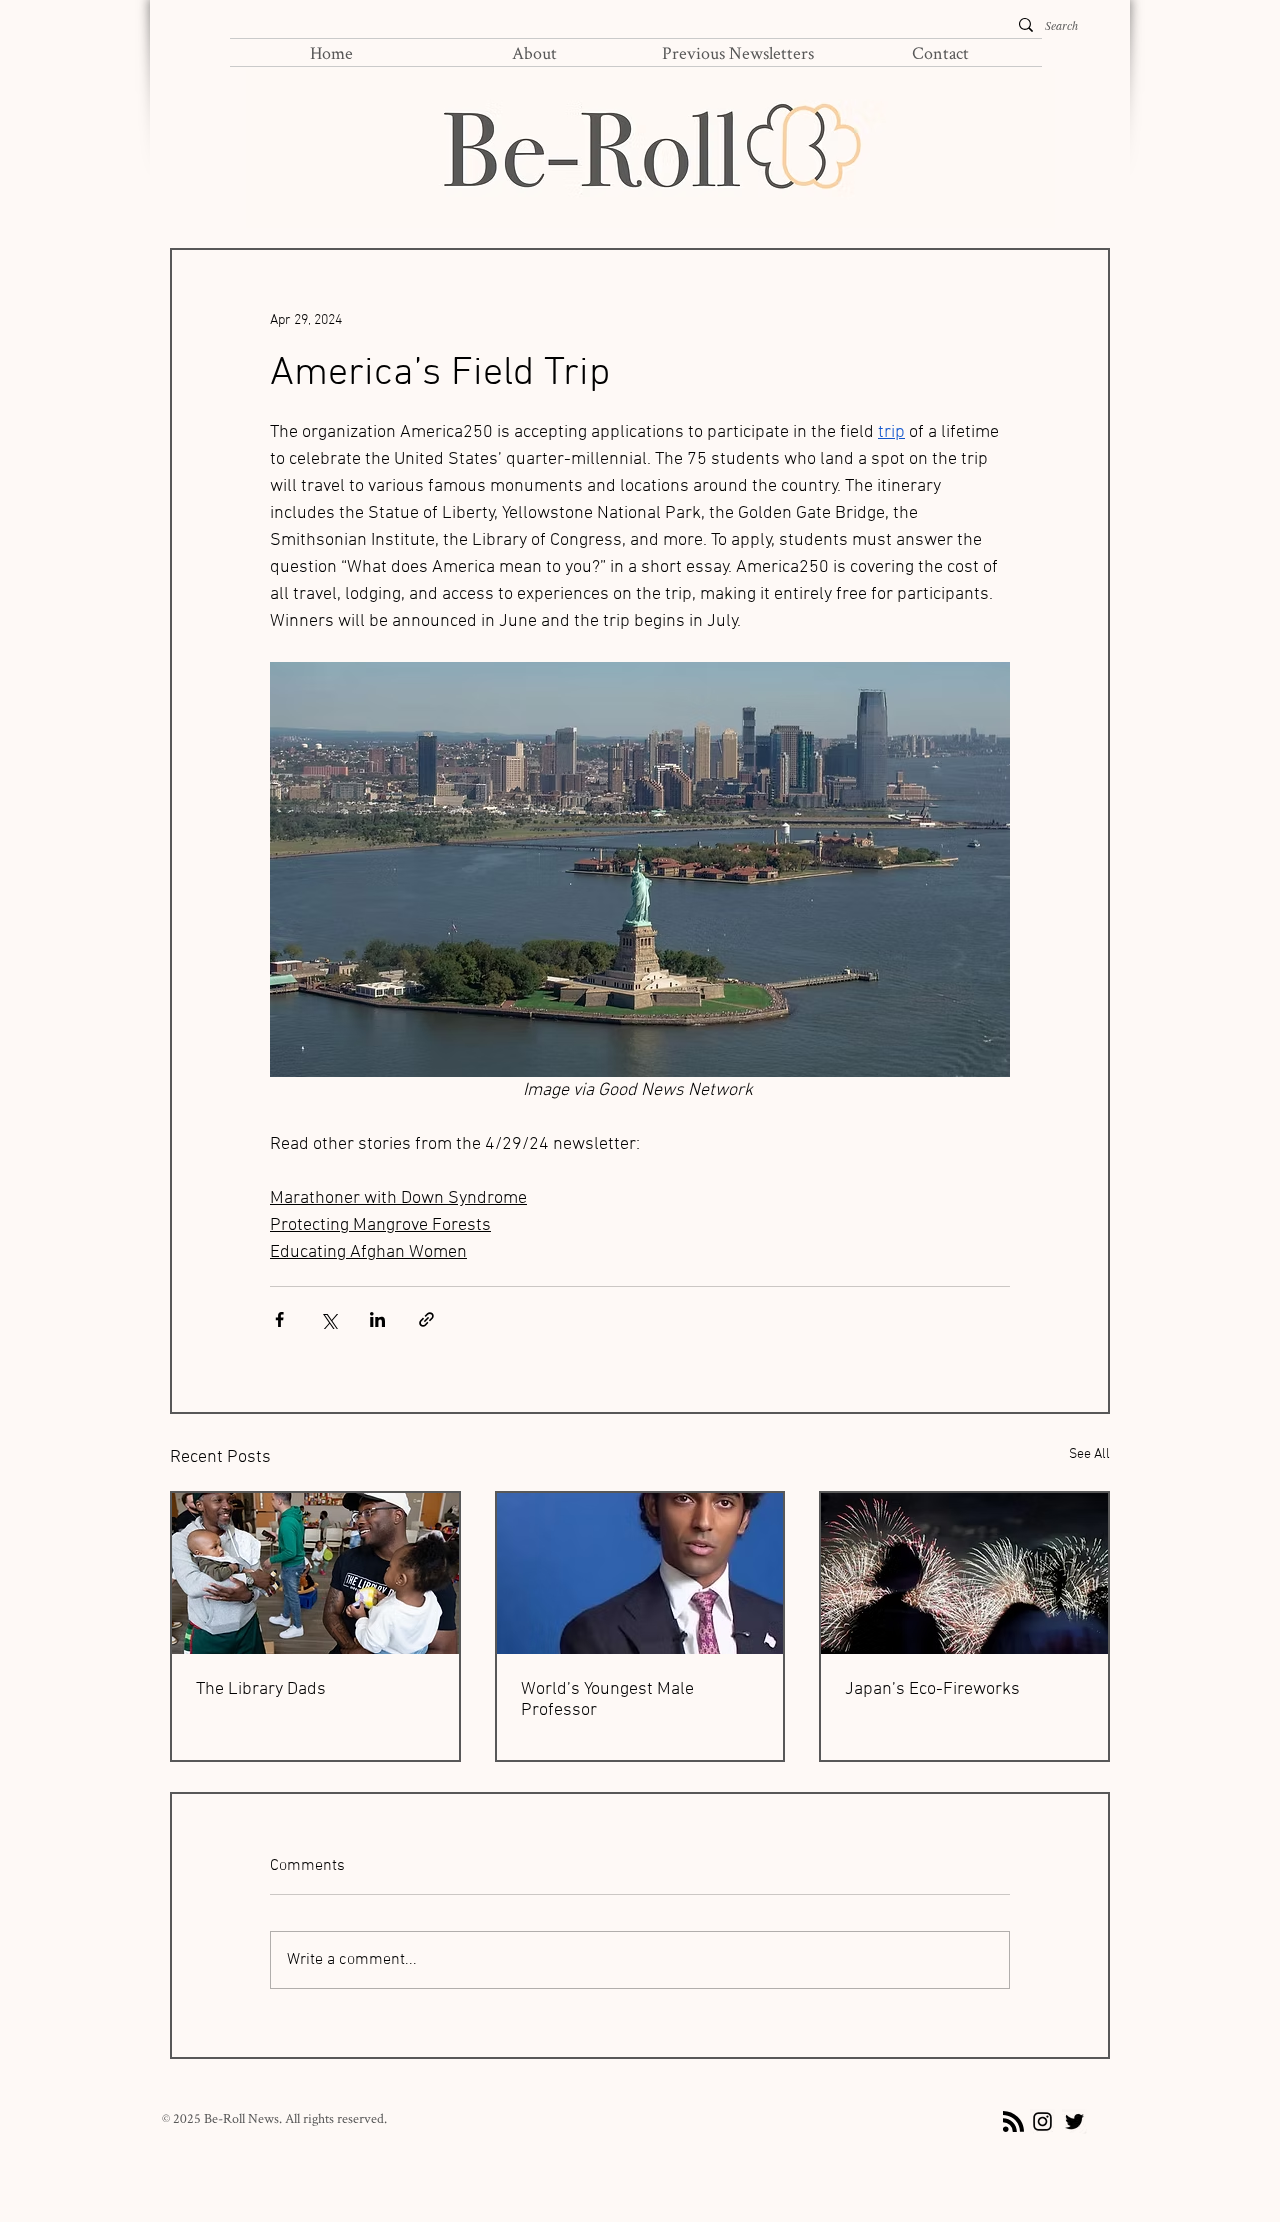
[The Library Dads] (315, 1573)
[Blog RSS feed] (1013, 2122)
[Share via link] (426, 1319)
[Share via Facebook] (279, 1319)
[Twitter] (1074, 2121)
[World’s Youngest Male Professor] (640, 1573)
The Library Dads (261, 1689)
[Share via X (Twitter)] (328, 1319)
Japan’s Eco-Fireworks (932, 1689)
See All (1089, 1454)
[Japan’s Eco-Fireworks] (964, 1573)
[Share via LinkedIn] (377, 1319)
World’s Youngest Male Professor (607, 1700)
